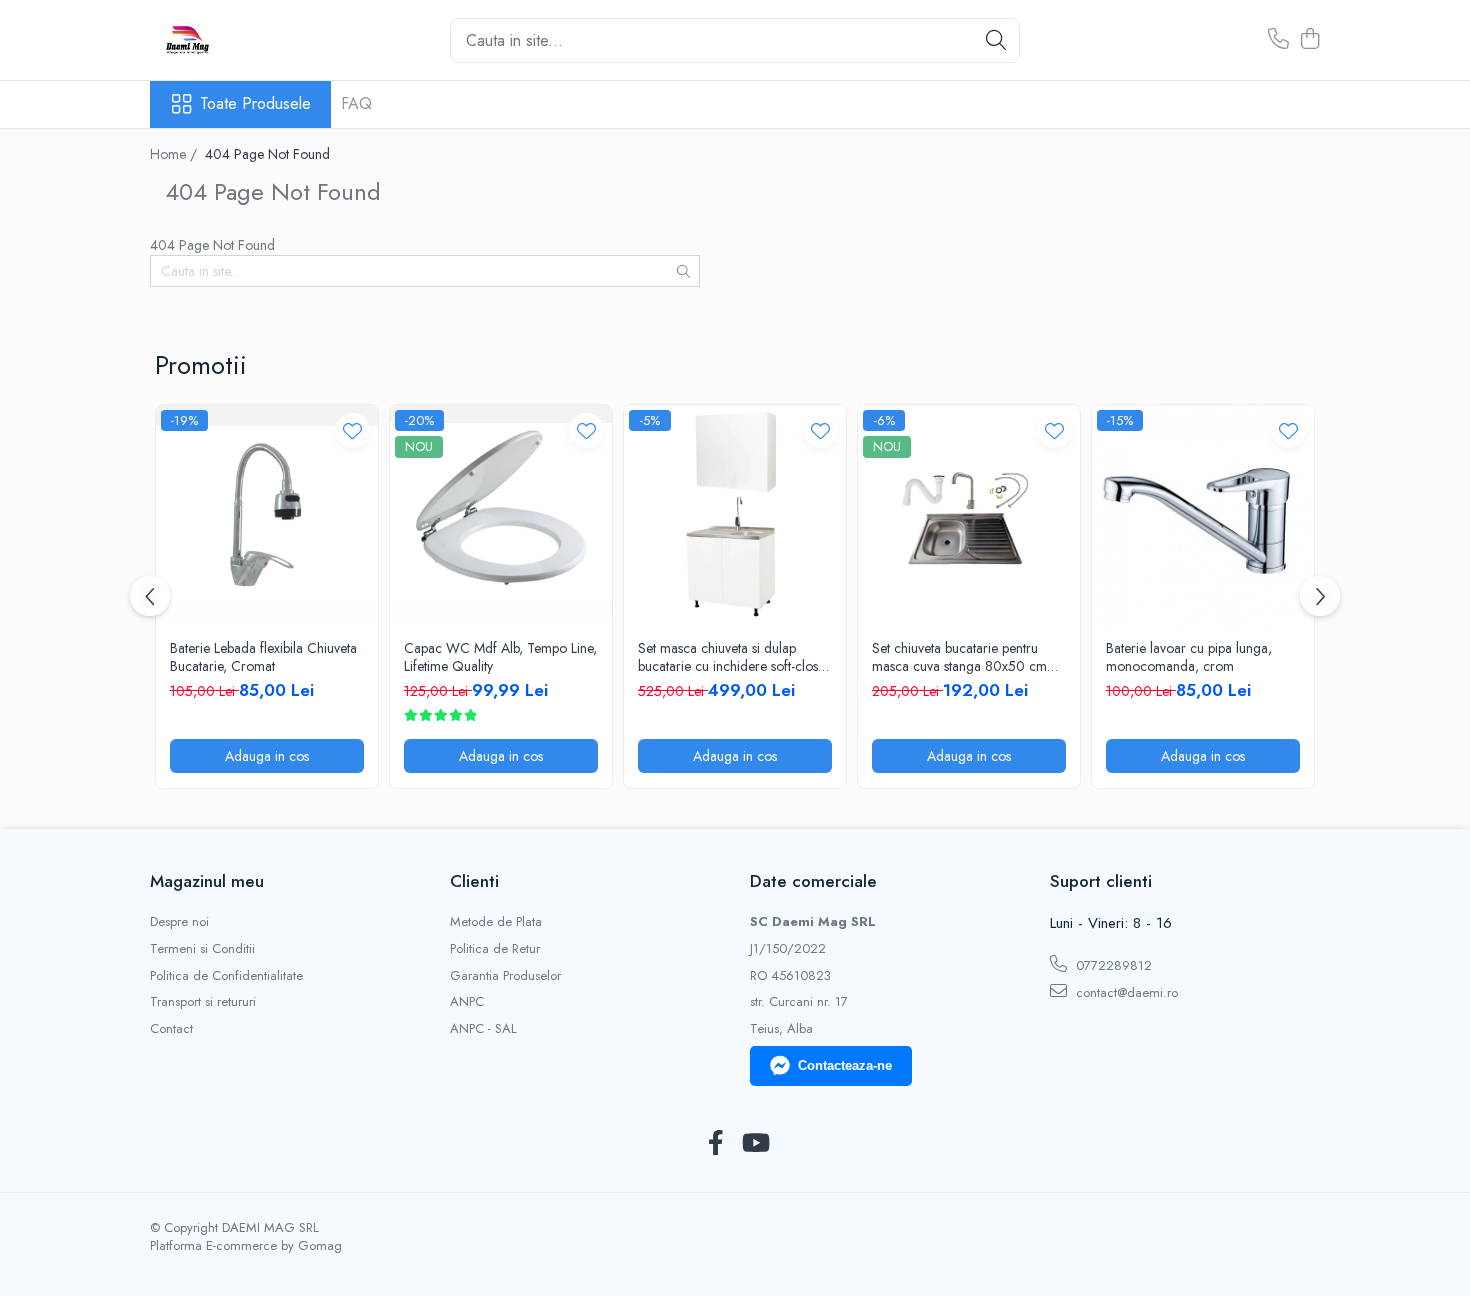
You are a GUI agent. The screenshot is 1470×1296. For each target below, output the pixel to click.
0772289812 (1112, 965)
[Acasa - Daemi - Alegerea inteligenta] (250, 40)
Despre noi (179, 922)
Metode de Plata (496, 922)
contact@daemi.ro (1125, 992)
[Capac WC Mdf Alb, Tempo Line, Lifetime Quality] (501, 516)
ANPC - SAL (483, 1029)
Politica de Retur (495, 949)
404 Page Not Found (267, 154)
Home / (175, 154)
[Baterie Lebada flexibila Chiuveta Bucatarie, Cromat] (267, 516)
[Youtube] (754, 1144)
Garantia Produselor (505, 976)
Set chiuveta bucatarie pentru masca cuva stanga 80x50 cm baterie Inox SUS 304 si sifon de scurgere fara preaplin (965, 657)
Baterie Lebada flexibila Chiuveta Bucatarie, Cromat (263, 657)
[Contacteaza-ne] (1278, 40)
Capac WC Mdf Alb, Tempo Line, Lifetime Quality (500, 657)
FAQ (356, 103)
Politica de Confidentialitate (226, 976)
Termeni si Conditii (202, 949)
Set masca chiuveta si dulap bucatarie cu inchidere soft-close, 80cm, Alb (733, 657)
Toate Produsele (255, 104)
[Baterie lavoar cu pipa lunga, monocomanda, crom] (1203, 516)
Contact (171, 1029)
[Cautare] (996, 40)
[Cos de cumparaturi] (1309, 40)
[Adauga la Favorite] (352, 430)
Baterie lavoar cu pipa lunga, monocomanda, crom (1189, 657)
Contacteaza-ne (845, 1065)
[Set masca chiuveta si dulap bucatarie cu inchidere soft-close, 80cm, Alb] (735, 516)
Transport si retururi (203, 1002)
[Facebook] (715, 1144)
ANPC (467, 1002)
